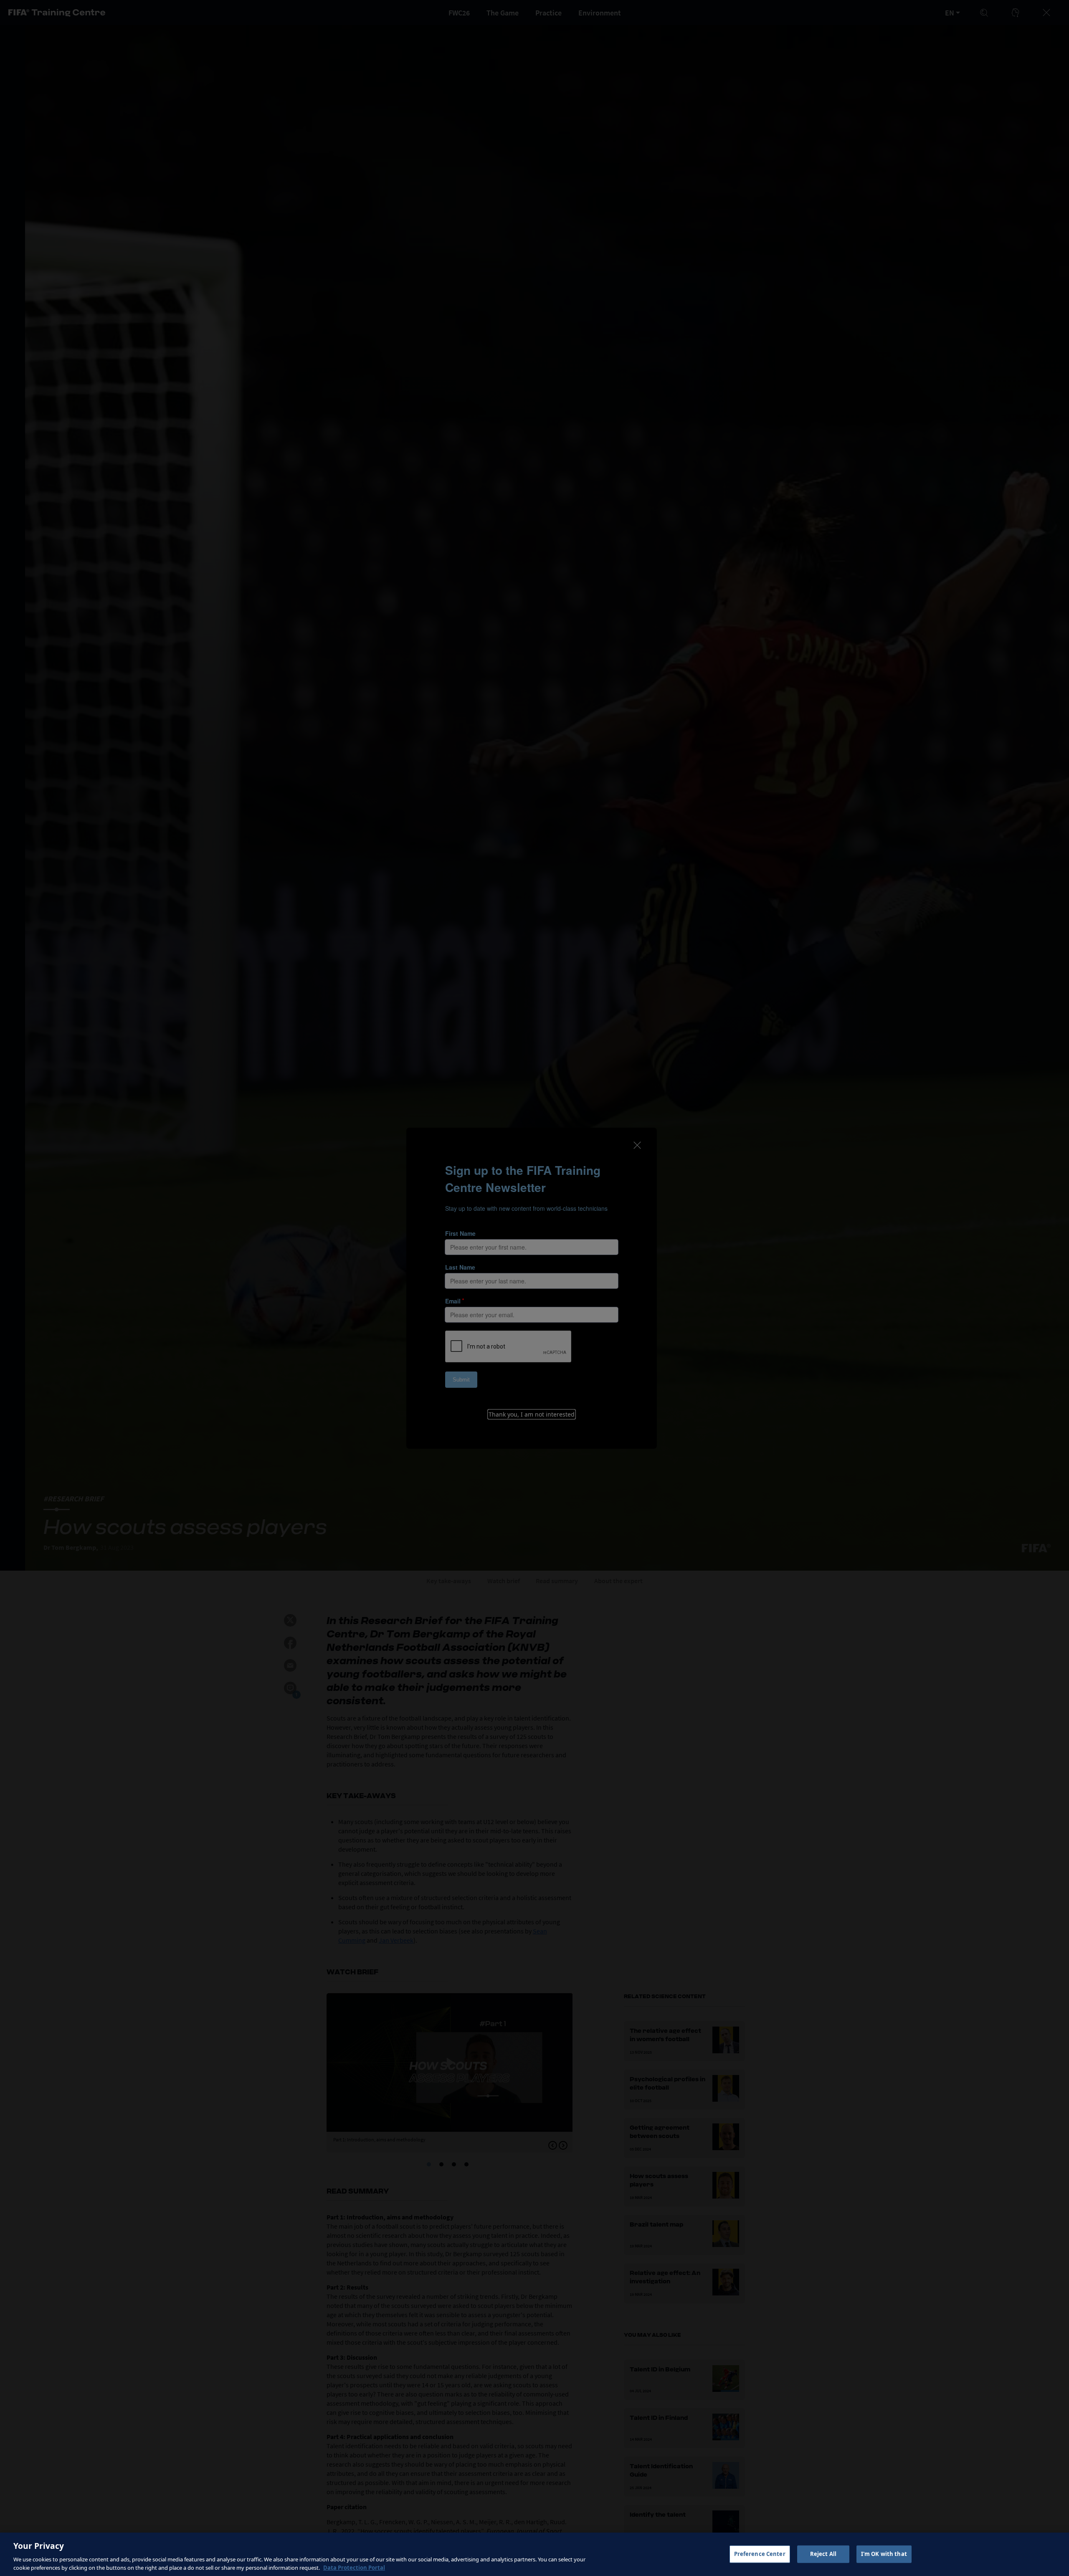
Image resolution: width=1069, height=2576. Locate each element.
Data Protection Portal (354, 2567)
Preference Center (760, 2554)
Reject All (823, 2554)
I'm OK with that (884, 2554)
